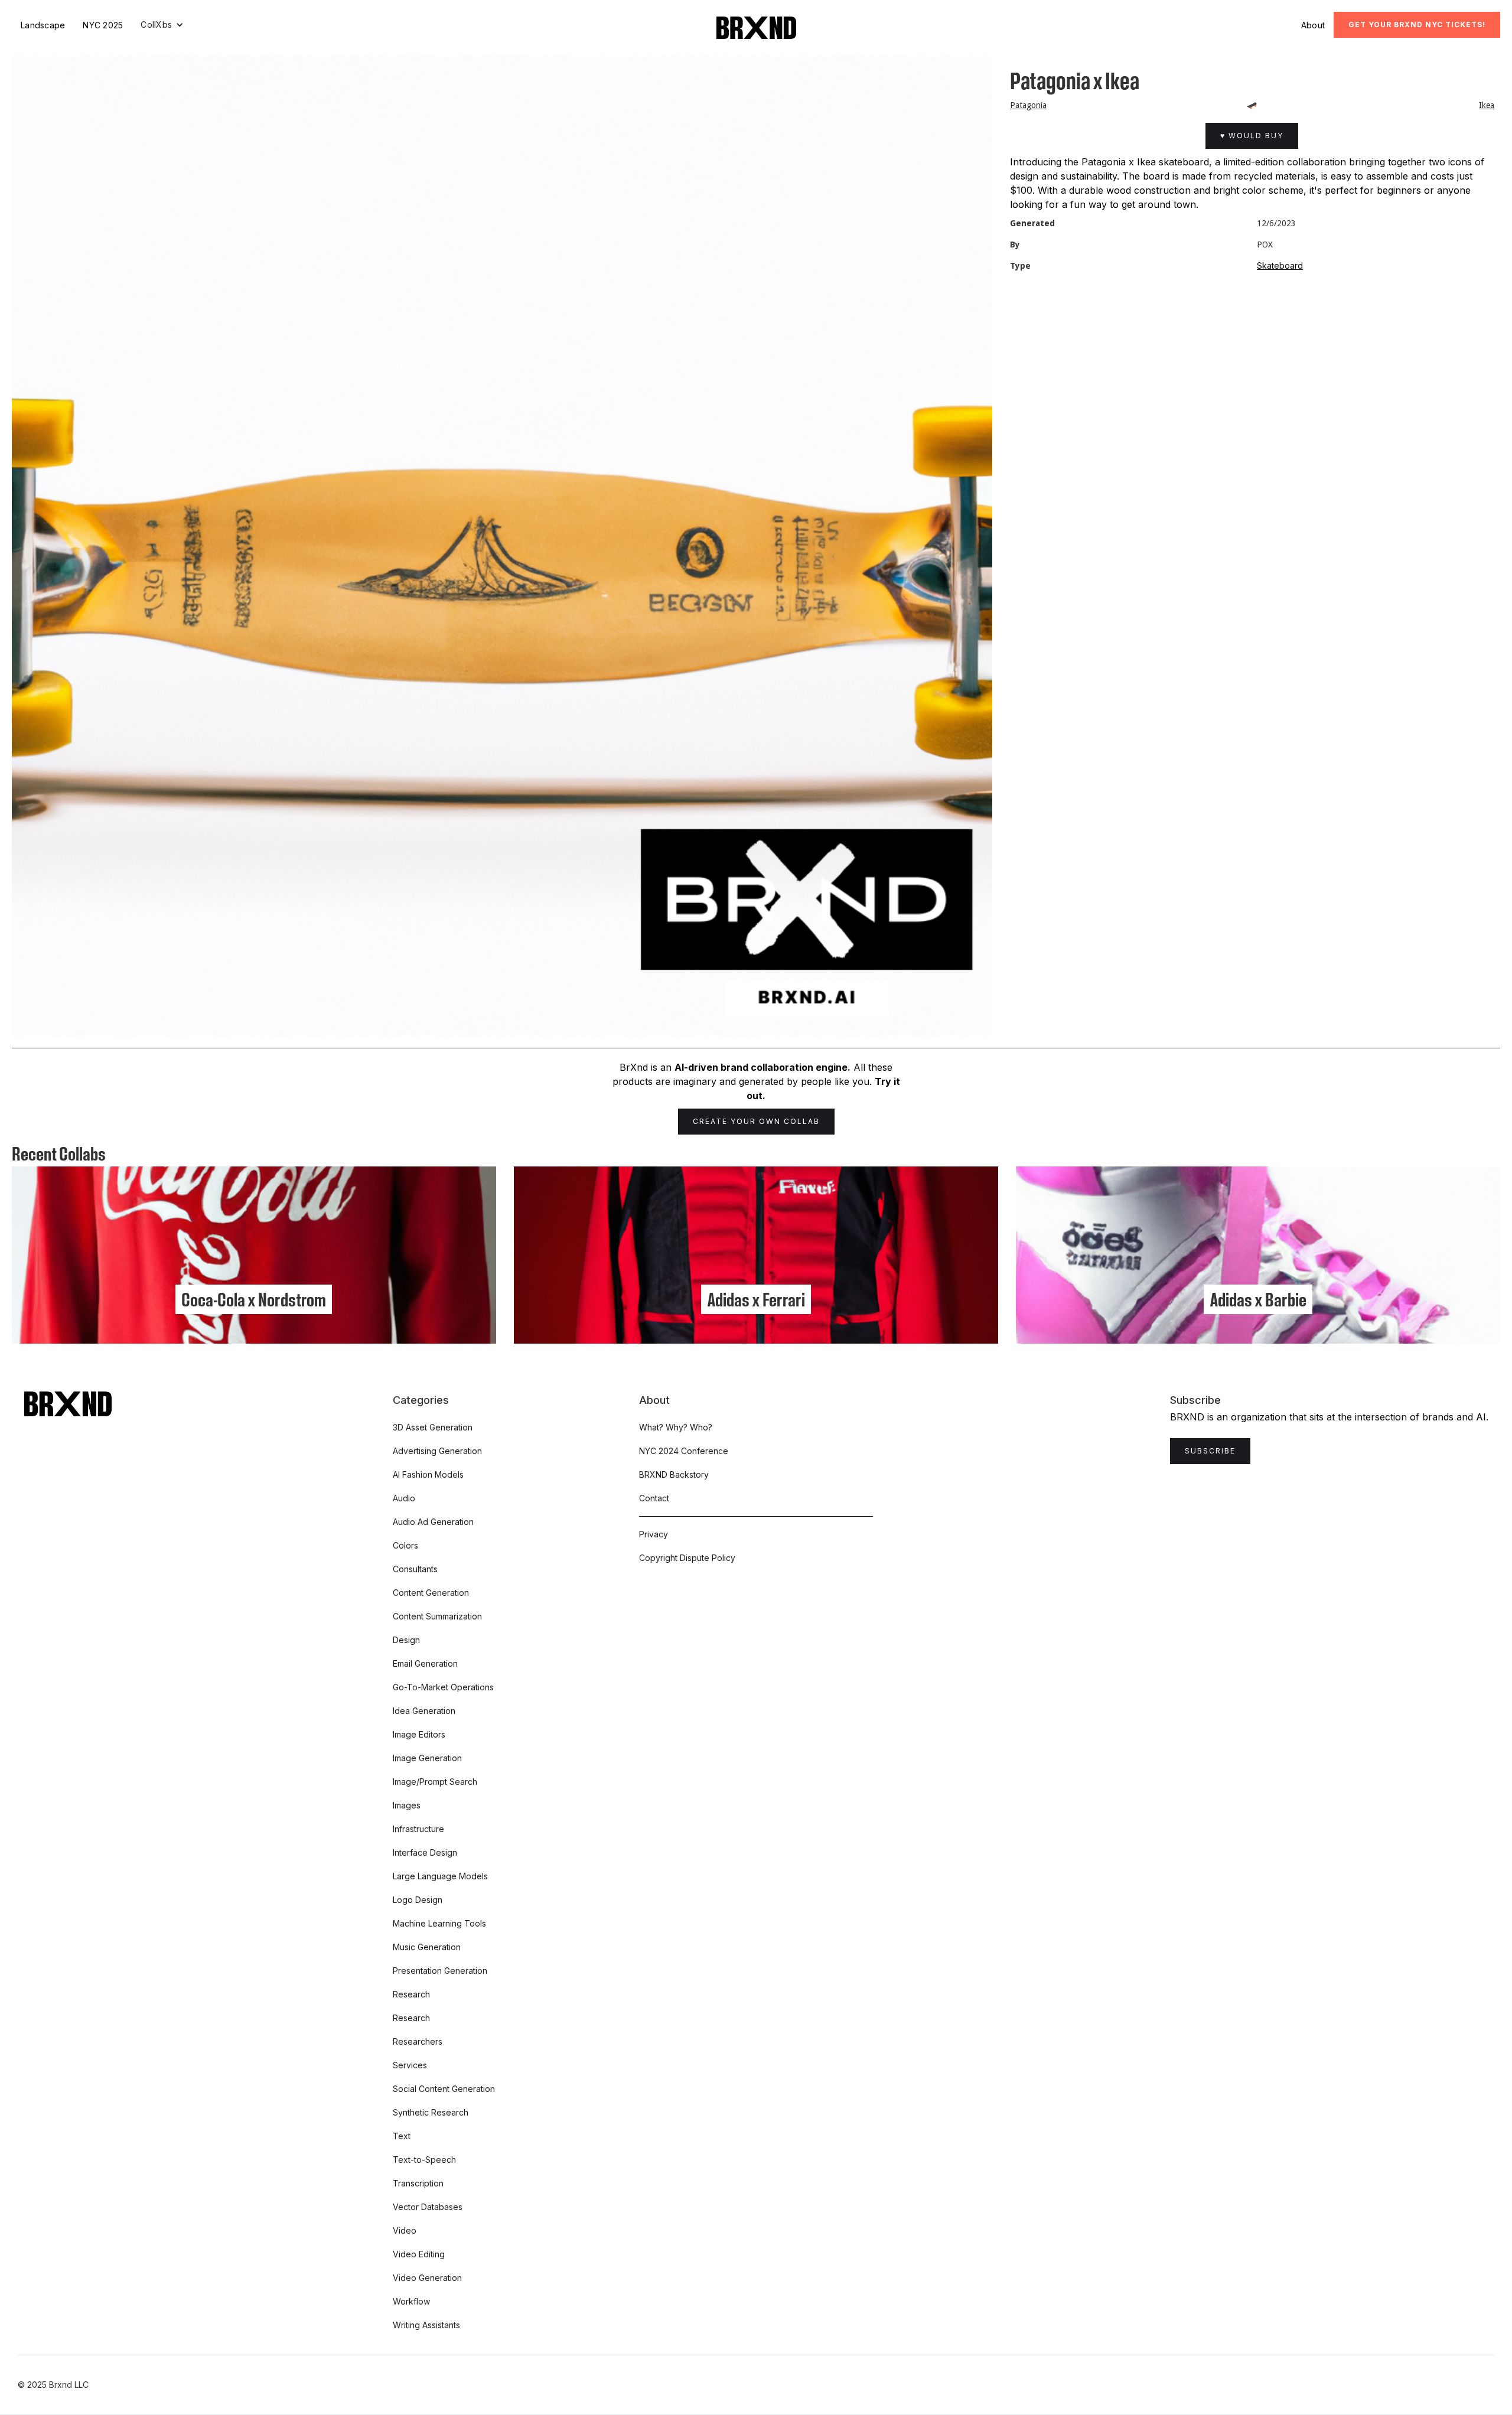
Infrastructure (418, 1829)
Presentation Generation (440, 1971)
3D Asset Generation (433, 1427)
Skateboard (1280, 265)
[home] (756, 28)
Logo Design (418, 1900)
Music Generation (427, 1947)
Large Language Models (440, 1876)
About (1313, 25)
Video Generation (427, 2278)
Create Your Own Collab (756, 1121)
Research (411, 1994)
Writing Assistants (426, 2325)
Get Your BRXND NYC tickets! (1417, 25)
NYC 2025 (103, 25)
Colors (405, 1545)
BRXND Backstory (674, 1474)
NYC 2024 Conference (684, 1451)
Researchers (418, 2041)
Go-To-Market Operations (443, 1687)
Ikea (1487, 105)
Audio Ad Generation (433, 1522)
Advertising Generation (437, 1451)
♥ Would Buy (1252, 136)
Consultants (415, 1569)
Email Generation (425, 1663)
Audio (404, 1498)
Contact (654, 1498)
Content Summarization (437, 1616)
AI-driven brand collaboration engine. (762, 1067)
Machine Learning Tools (439, 1923)
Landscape (43, 25)
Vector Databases (428, 2207)
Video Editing (419, 2254)
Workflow (411, 2301)
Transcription (418, 2183)
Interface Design (425, 1852)
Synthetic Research (431, 2112)
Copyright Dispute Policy (687, 1558)
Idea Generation (424, 1711)
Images (407, 1805)
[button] (162, 25)
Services (410, 2065)
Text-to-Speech (424, 2160)
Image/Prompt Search (435, 1782)
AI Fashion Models (428, 1474)
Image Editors (419, 1734)
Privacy (654, 1534)
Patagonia (1028, 105)
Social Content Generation (444, 2089)
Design (406, 1640)
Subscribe (1210, 1451)
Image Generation (427, 1758)
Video (405, 2230)
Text (402, 2136)
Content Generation (431, 1593)
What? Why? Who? (676, 1427)
